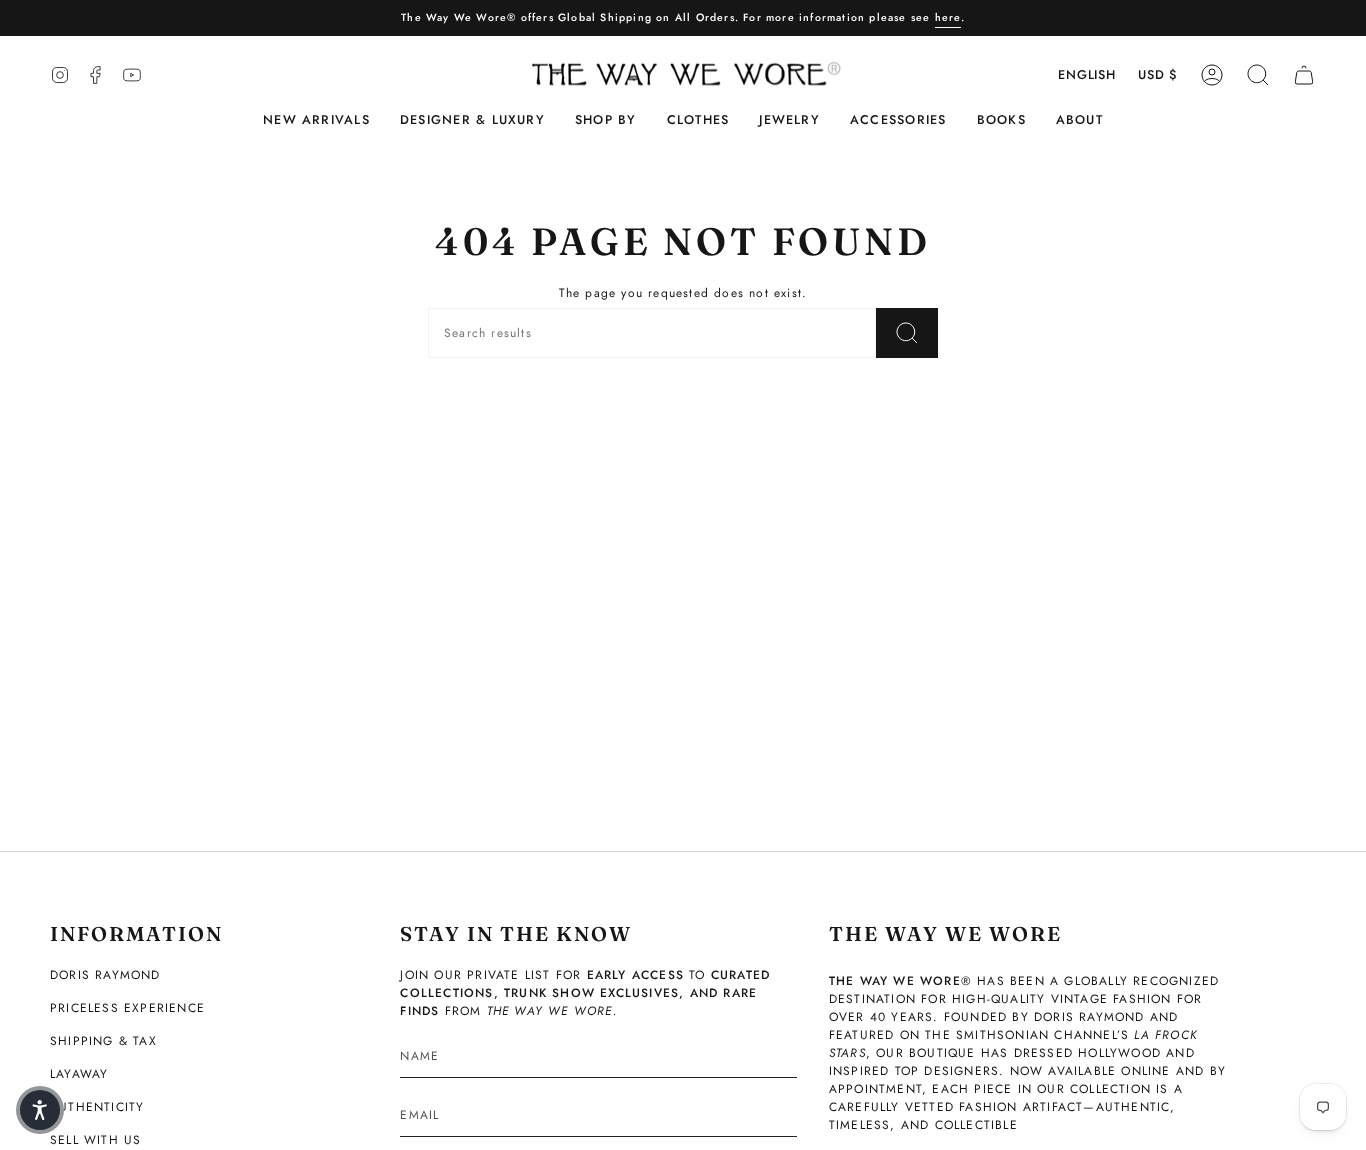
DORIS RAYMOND (105, 975)
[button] (472, 120)
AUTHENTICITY (97, 1107)
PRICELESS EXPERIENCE (127, 1008)
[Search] (907, 333)
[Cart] (1304, 75)
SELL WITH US (95, 1140)
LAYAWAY (79, 1074)
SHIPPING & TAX (103, 1041)
